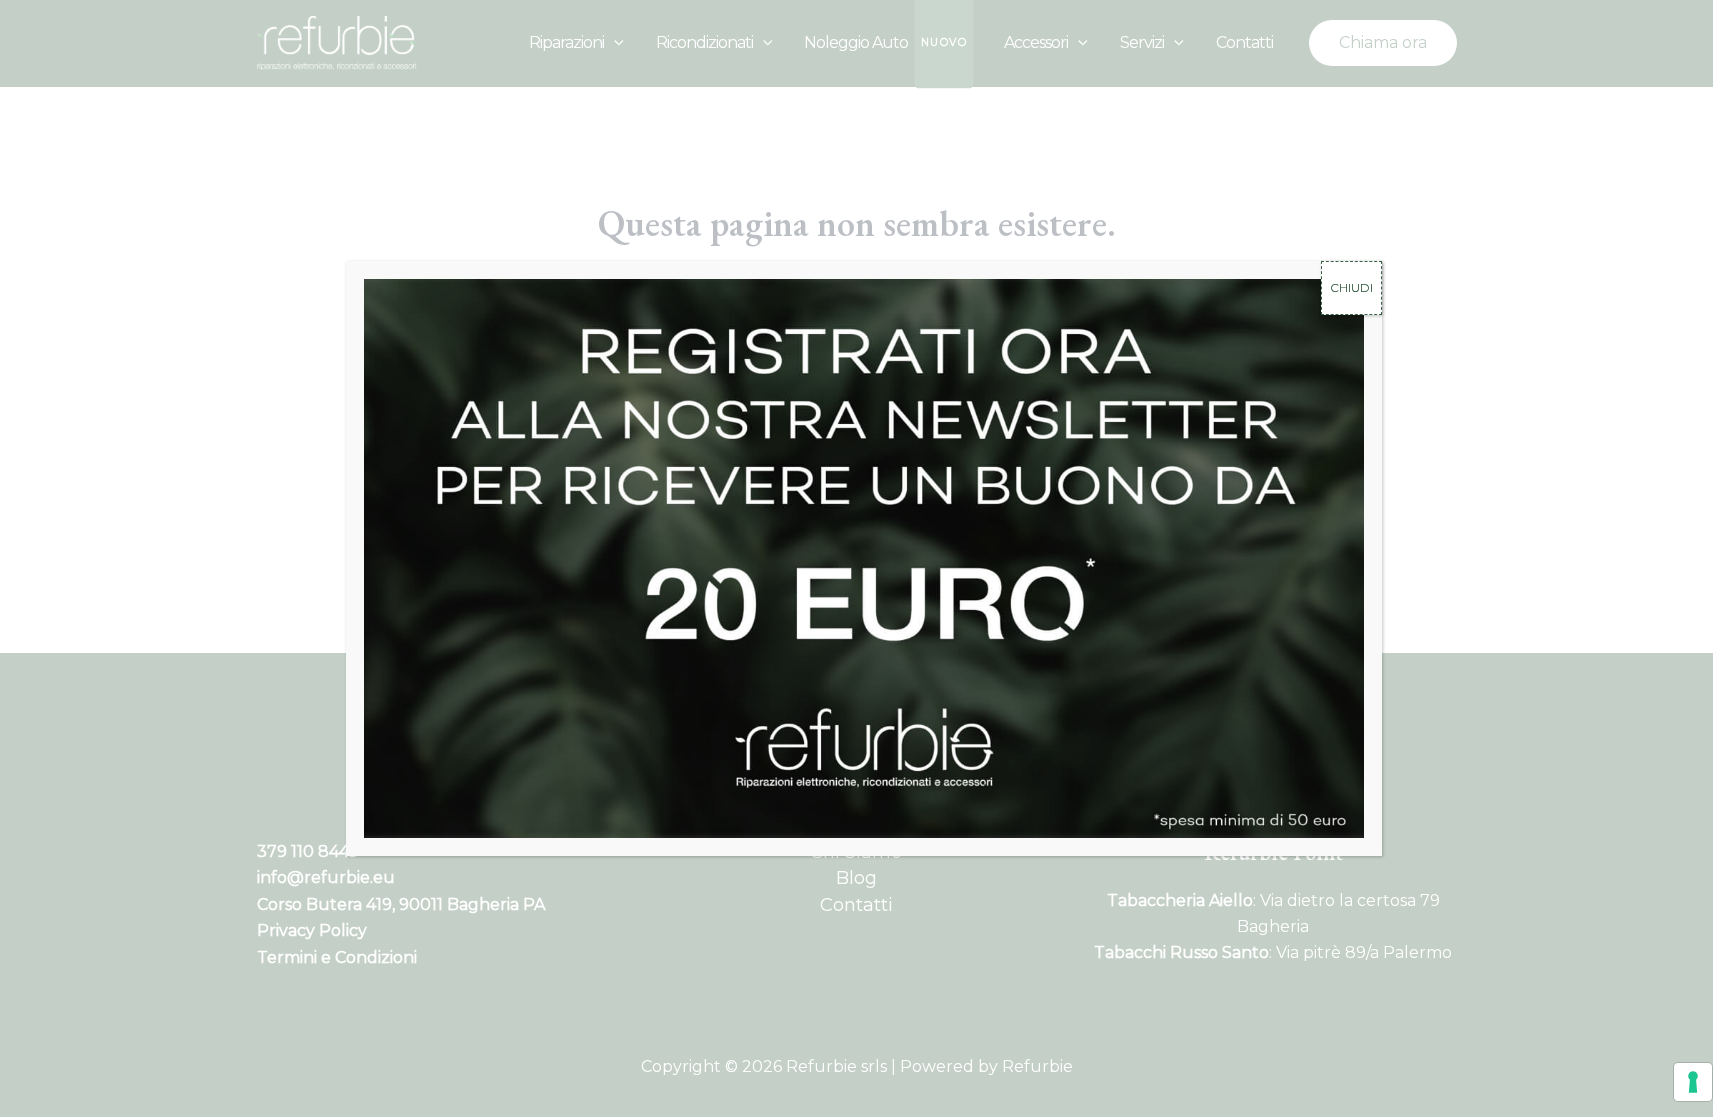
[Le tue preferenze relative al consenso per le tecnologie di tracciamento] (1693, 1082)
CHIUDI (1351, 287)
